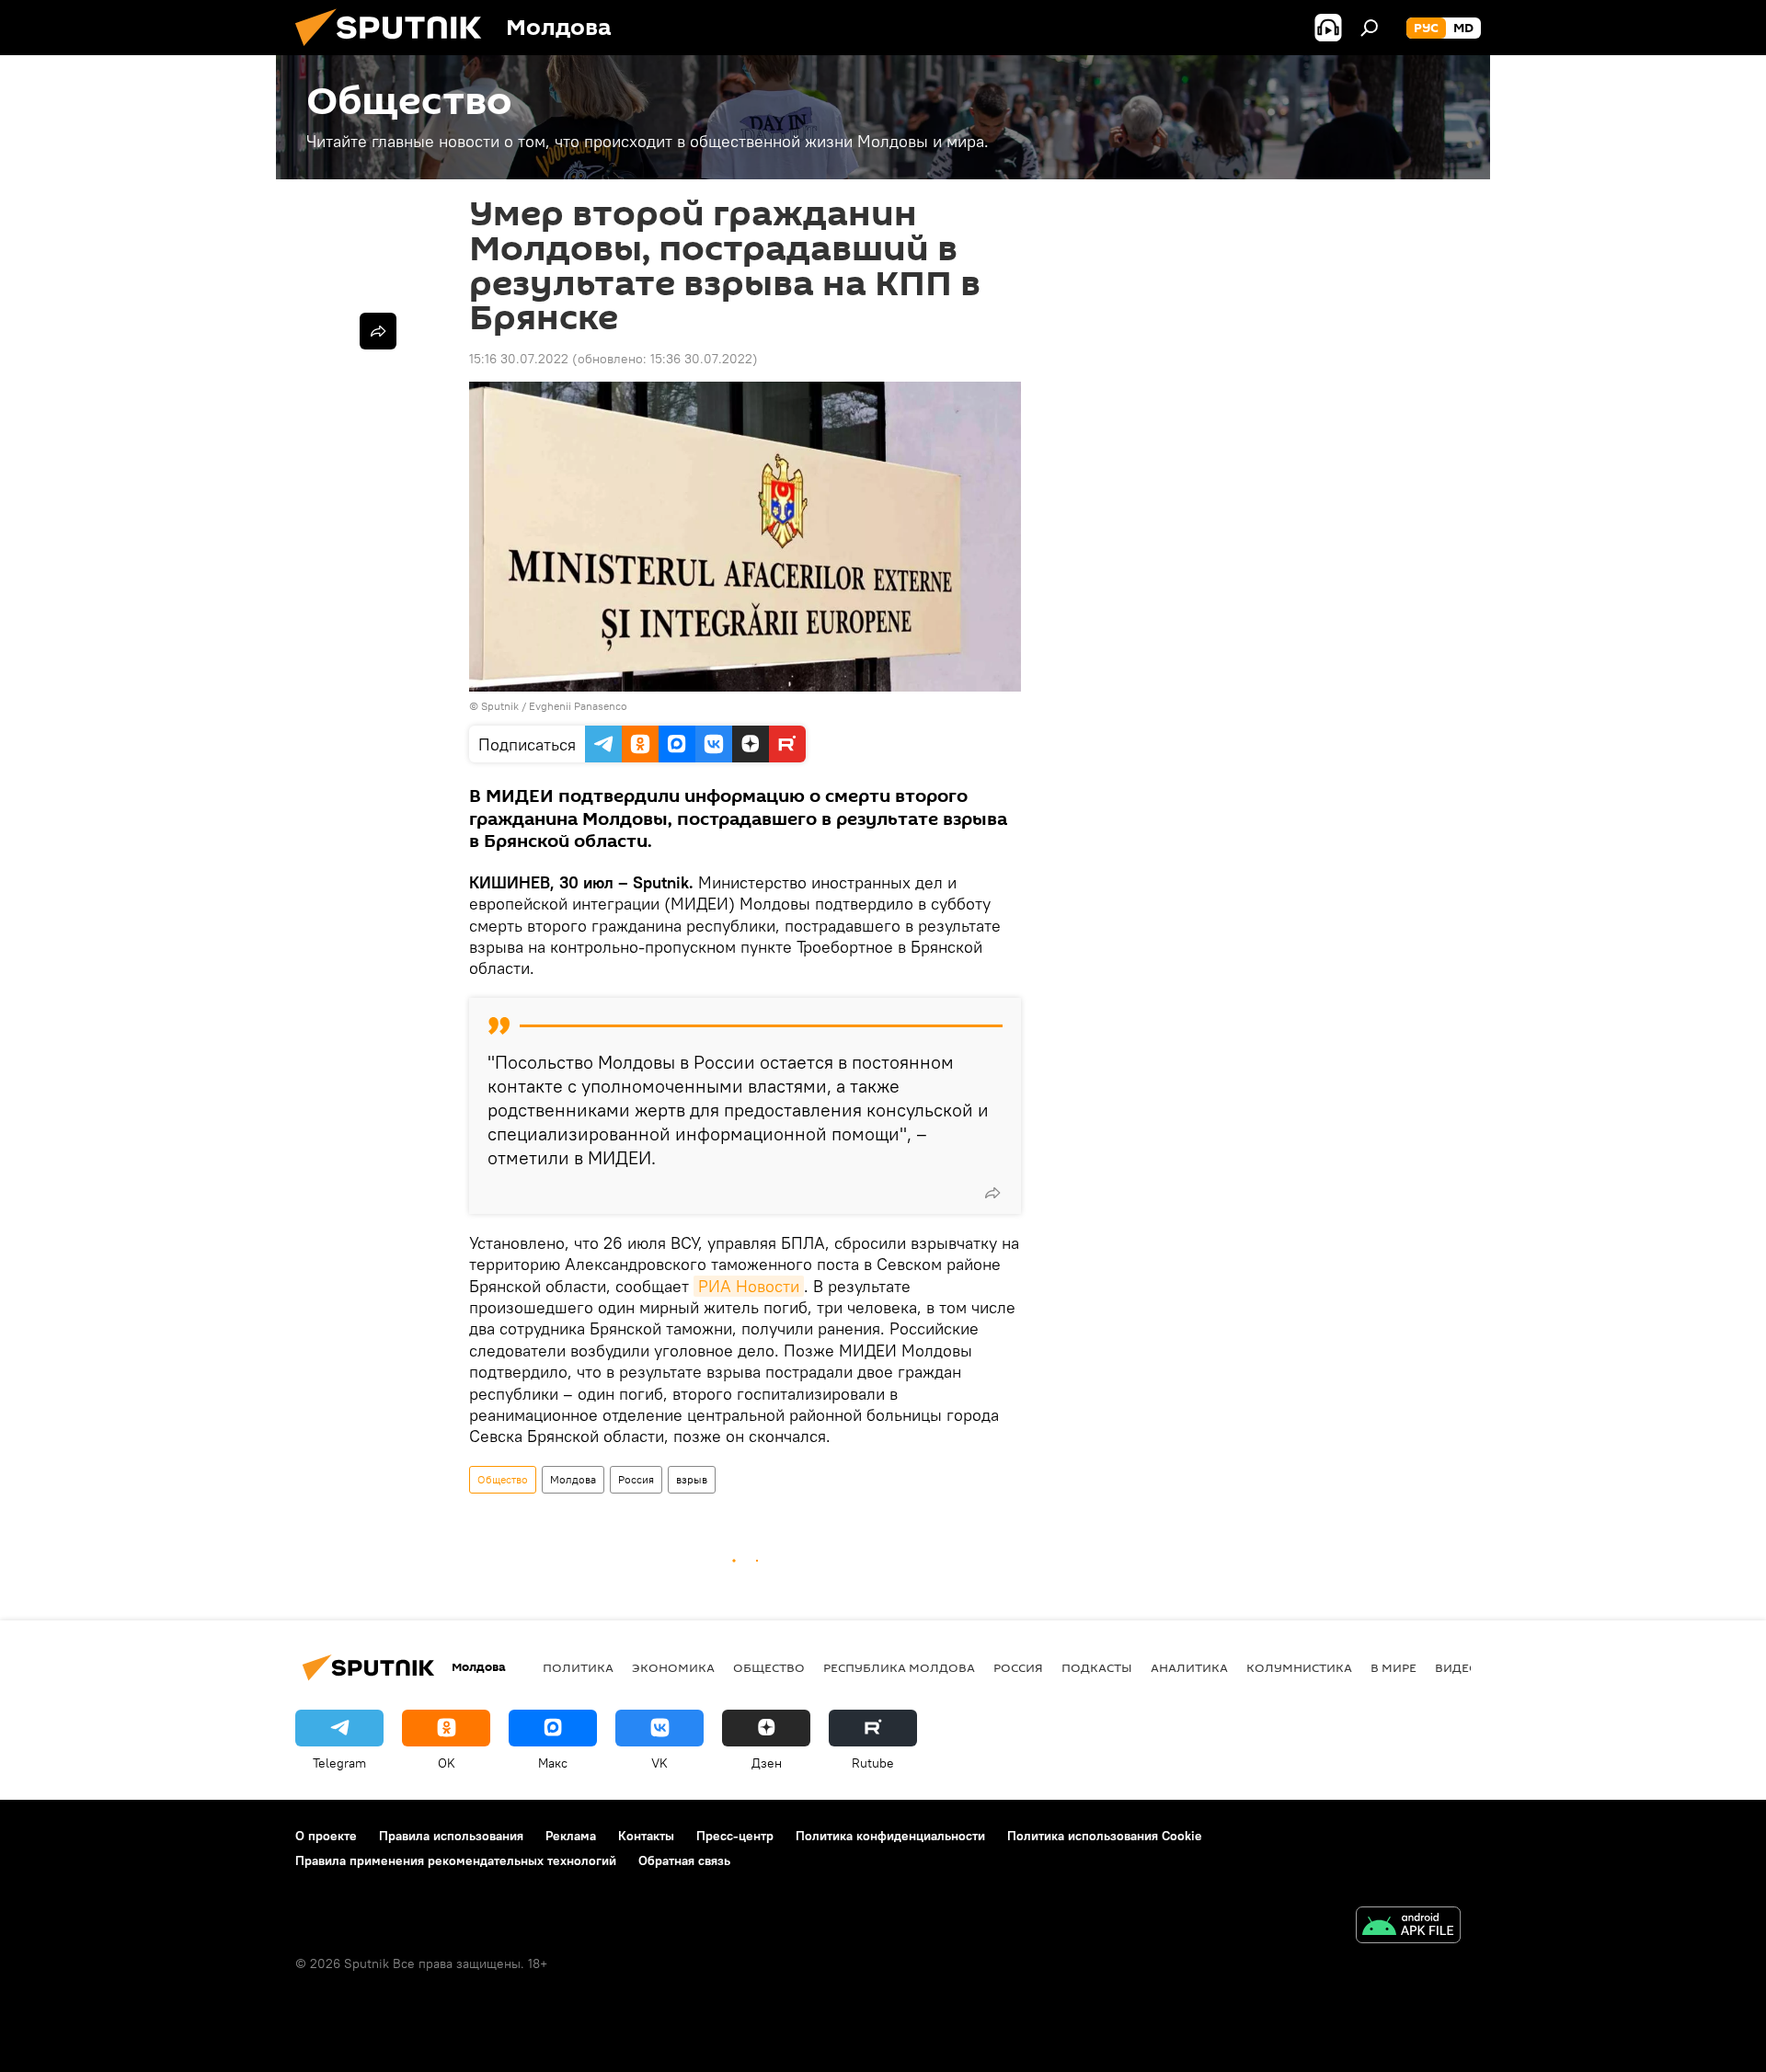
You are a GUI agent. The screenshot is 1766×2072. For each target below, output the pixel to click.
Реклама (571, 1836)
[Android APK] (1408, 1927)
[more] (992, 1193)
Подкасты (1097, 1667)
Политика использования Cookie (1105, 1836)
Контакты (646, 1836)
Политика (578, 1667)
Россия (636, 1479)
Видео (1457, 1667)
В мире (1393, 1667)
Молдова (573, 1479)
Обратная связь (684, 1860)
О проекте (326, 1836)
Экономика (673, 1667)
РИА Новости (749, 1286)
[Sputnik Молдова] (396, 51)
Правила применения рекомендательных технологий (456, 1860)
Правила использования (451, 1836)
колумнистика (1299, 1667)
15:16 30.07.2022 (519, 359)
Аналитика (1189, 1667)
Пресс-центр (735, 1836)
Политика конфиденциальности (890, 1836)
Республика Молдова (899, 1667)
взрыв (692, 1479)
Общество (503, 1479)
